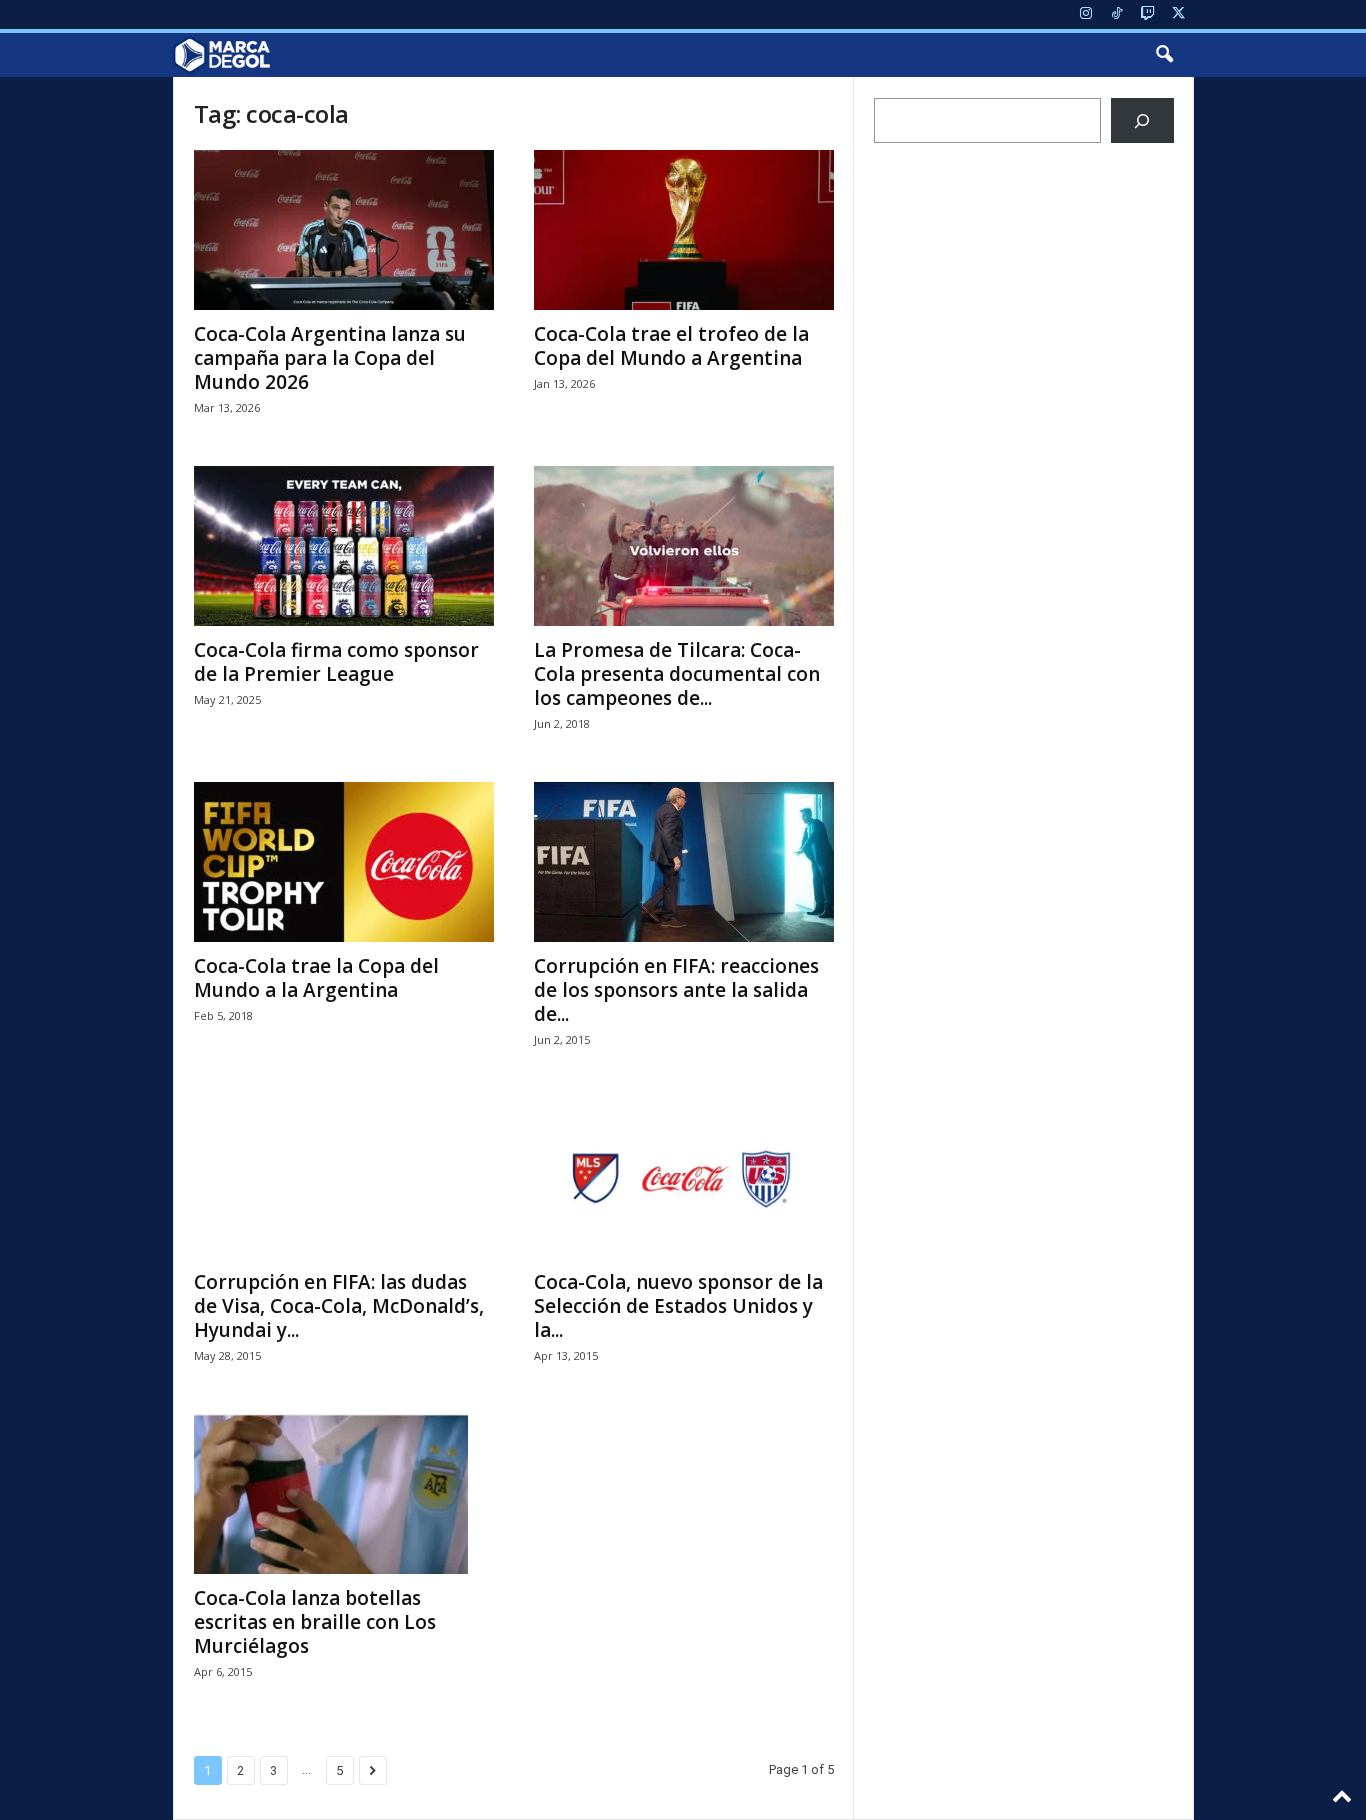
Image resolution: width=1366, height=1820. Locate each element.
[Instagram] (1086, 14)
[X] (1179, 14)
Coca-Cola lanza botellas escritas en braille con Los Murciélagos (315, 1622)
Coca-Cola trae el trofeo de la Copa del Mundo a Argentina (671, 346)
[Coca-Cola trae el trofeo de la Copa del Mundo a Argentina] (684, 230)
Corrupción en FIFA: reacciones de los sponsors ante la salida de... (676, 990)
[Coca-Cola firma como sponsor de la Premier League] (344, 546)
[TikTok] (1117, 14)
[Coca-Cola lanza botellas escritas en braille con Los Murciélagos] (344, 1494)
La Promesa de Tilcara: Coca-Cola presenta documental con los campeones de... (677, 674)
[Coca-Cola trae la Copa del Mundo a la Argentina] (344, 862)
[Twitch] (1148, 14)
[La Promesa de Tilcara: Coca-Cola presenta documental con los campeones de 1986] (684, 546)
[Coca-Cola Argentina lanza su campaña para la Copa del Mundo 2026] (344, 230)
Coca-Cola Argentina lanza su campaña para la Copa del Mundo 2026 (330, 358)
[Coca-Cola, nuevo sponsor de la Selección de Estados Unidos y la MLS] (684, 1178)
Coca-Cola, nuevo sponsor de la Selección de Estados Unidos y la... (678, 1306)
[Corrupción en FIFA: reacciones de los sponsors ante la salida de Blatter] (684, 862)
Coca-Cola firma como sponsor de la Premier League (336, 662)
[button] (1164, 55)
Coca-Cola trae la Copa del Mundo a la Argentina (316, 978)
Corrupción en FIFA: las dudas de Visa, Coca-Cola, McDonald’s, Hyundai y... (339, 1306)
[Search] (1142, 120)
